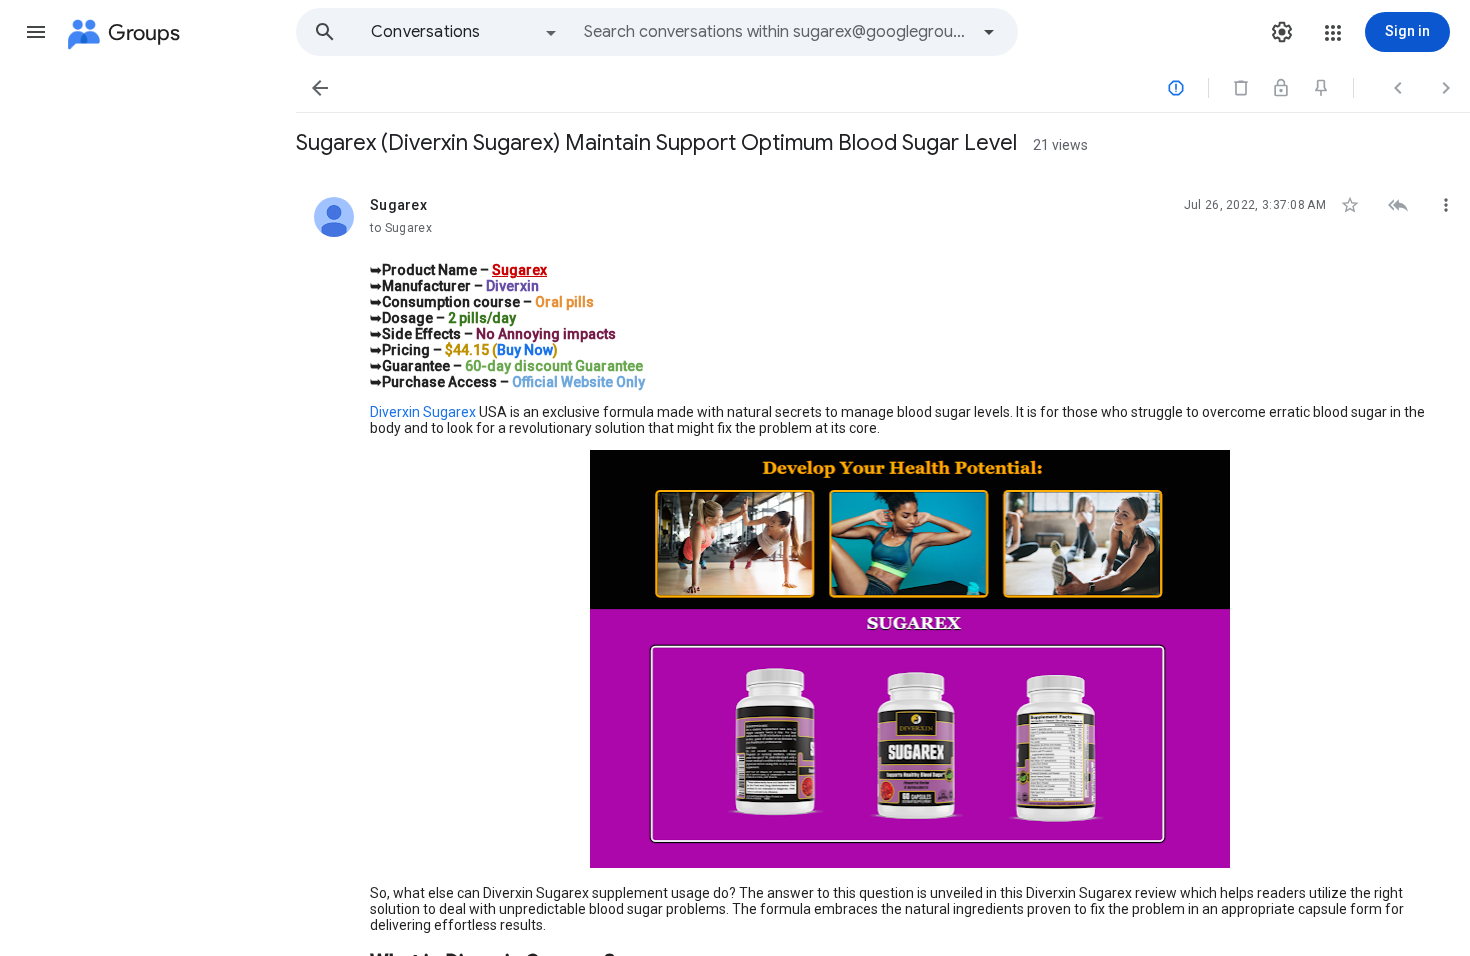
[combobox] (776, 32)
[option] (465, 32)
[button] (36, 32)
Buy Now (525, 350)
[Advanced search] (989, 32)
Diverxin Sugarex (423, 412)
